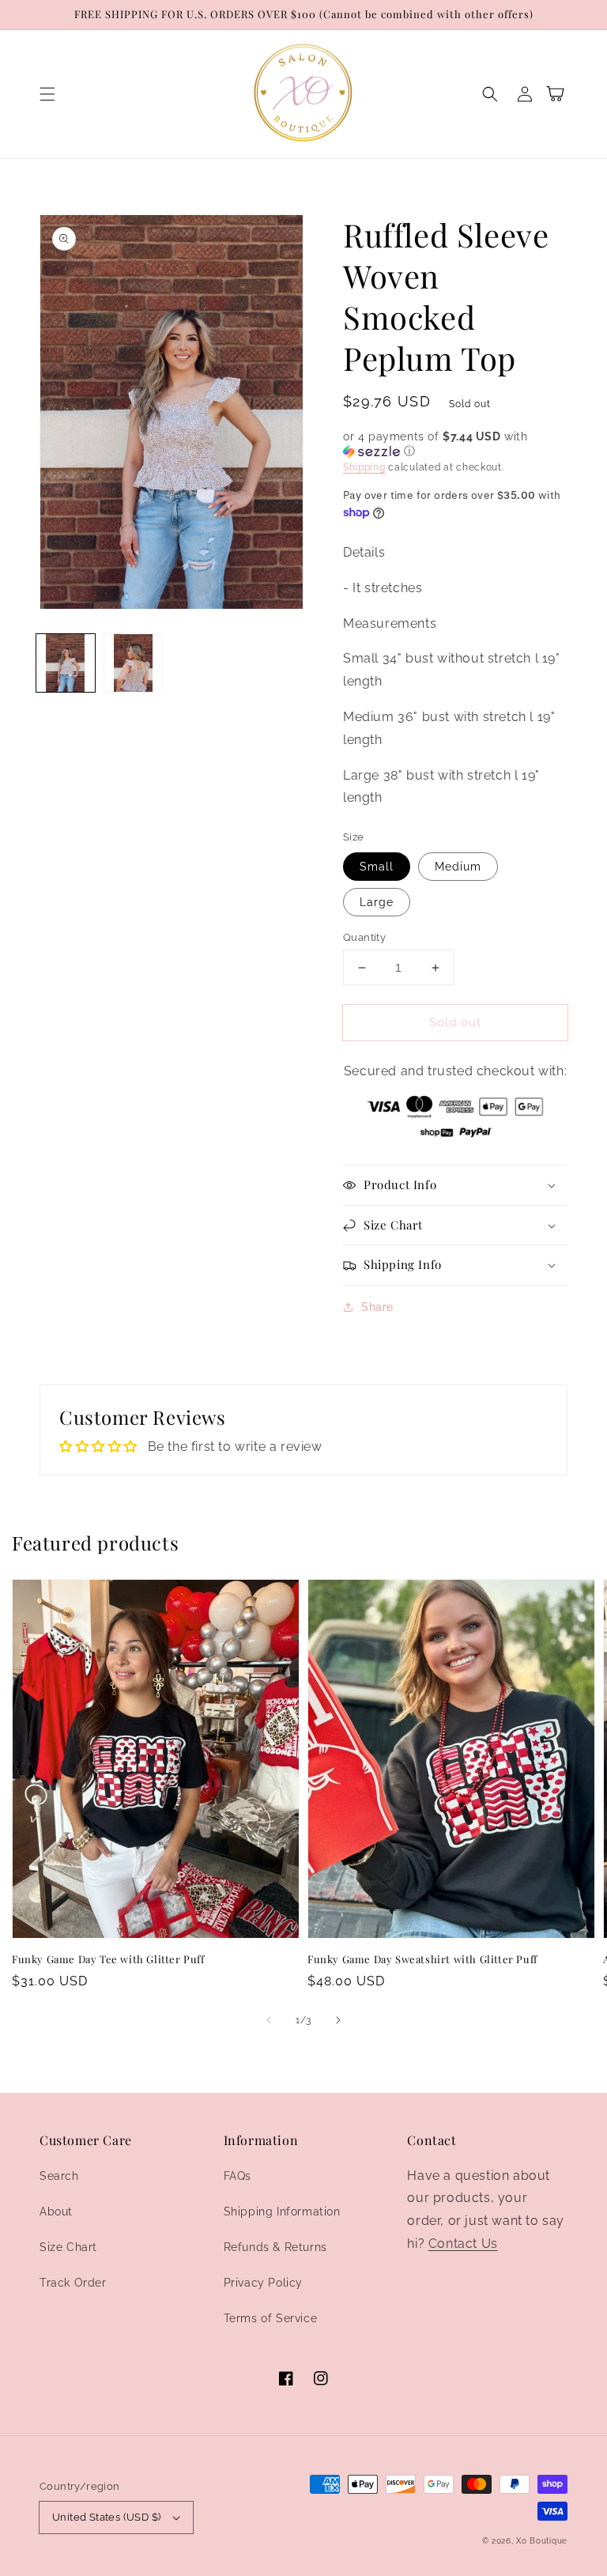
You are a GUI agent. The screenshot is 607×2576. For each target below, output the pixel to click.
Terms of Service (271, 2318)
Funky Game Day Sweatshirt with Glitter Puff (422, 1959)
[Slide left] (269, 2020)
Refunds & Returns (275, 2247)
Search (59, 2176)
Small (377, 867)
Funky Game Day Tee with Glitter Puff (108, 1959)
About (56, 2212)
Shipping (364, 467)
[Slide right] (338, 2020)
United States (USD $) (106, 2517)
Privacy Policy (263, 2283)
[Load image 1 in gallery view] (66, 663)
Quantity (364, 937)
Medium (458, 867)
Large (377, 902)
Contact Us (463, 2244)
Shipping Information (282, 2212)
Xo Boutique (542, 2541)
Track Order (73, 2283)
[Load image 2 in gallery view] (134, 663)
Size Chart (68, 2247)
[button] (47, 94)
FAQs (238, 2176)
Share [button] (377, 1307)
